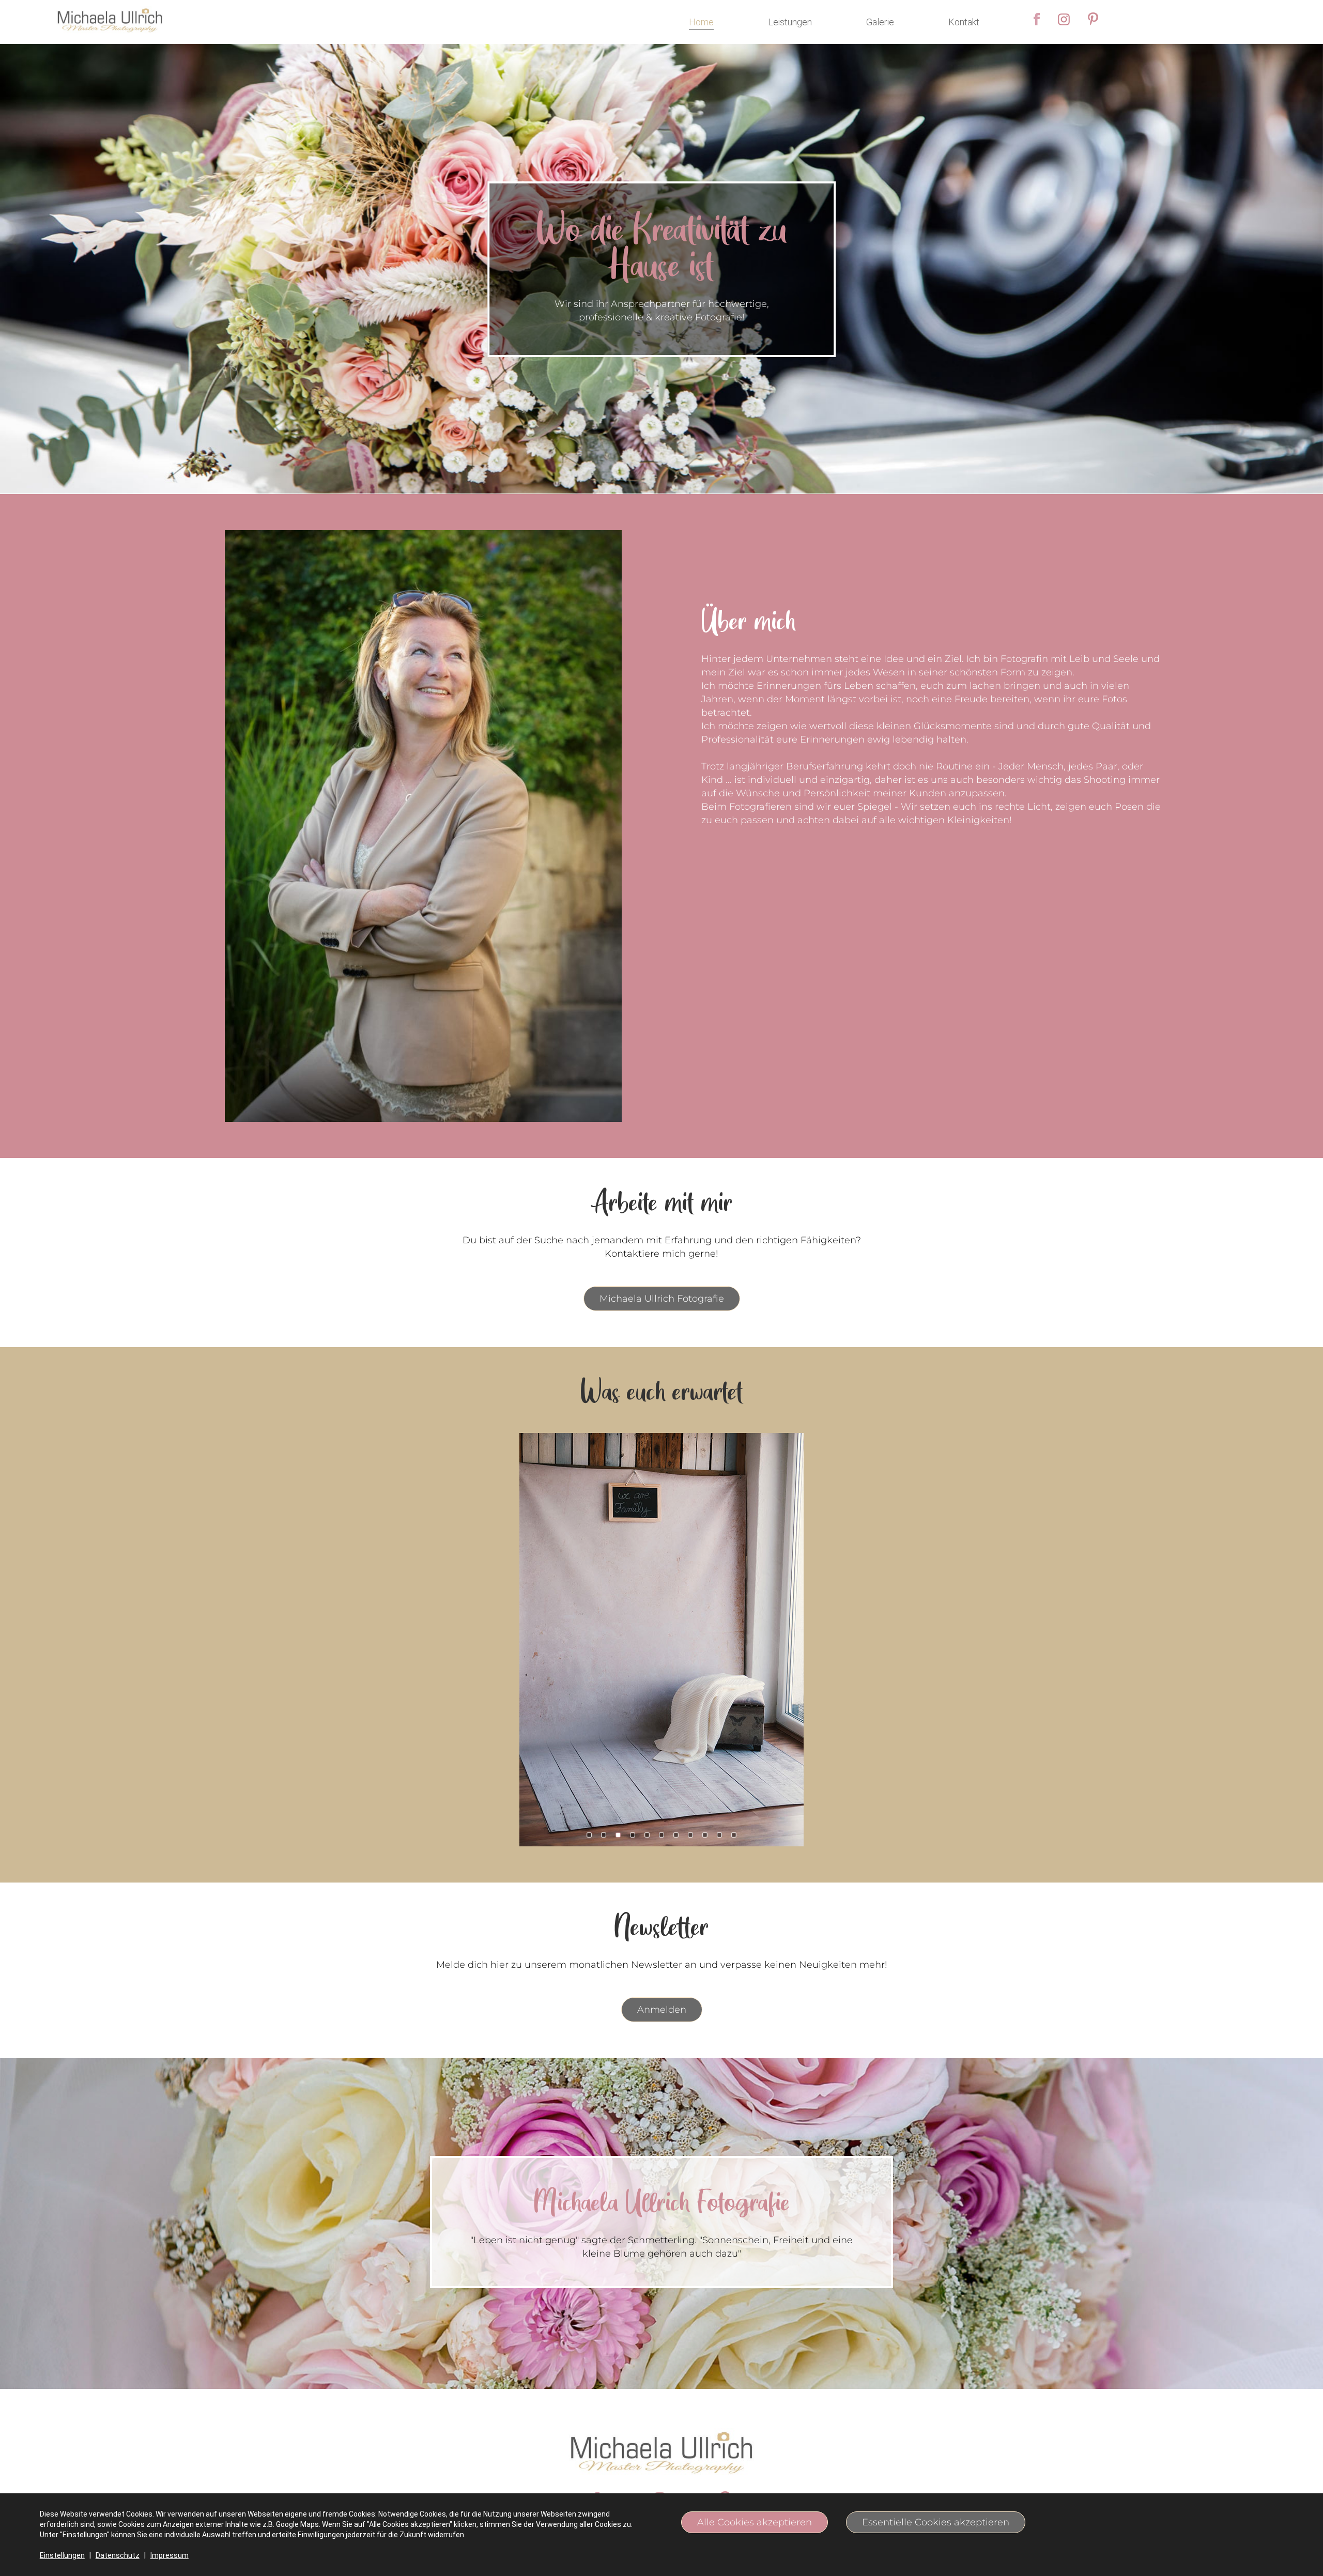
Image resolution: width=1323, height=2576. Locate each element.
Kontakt (964, 22)
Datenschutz (118, 2555)
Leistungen (790, 22)
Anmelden (662, 2010)
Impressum (170, 2555)
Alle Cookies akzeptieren (755, 2522)
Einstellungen (62, 2555)
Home (701, 22)
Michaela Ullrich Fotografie (662, 1299)
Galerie (880, 22)
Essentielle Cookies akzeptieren (936, 2522)
